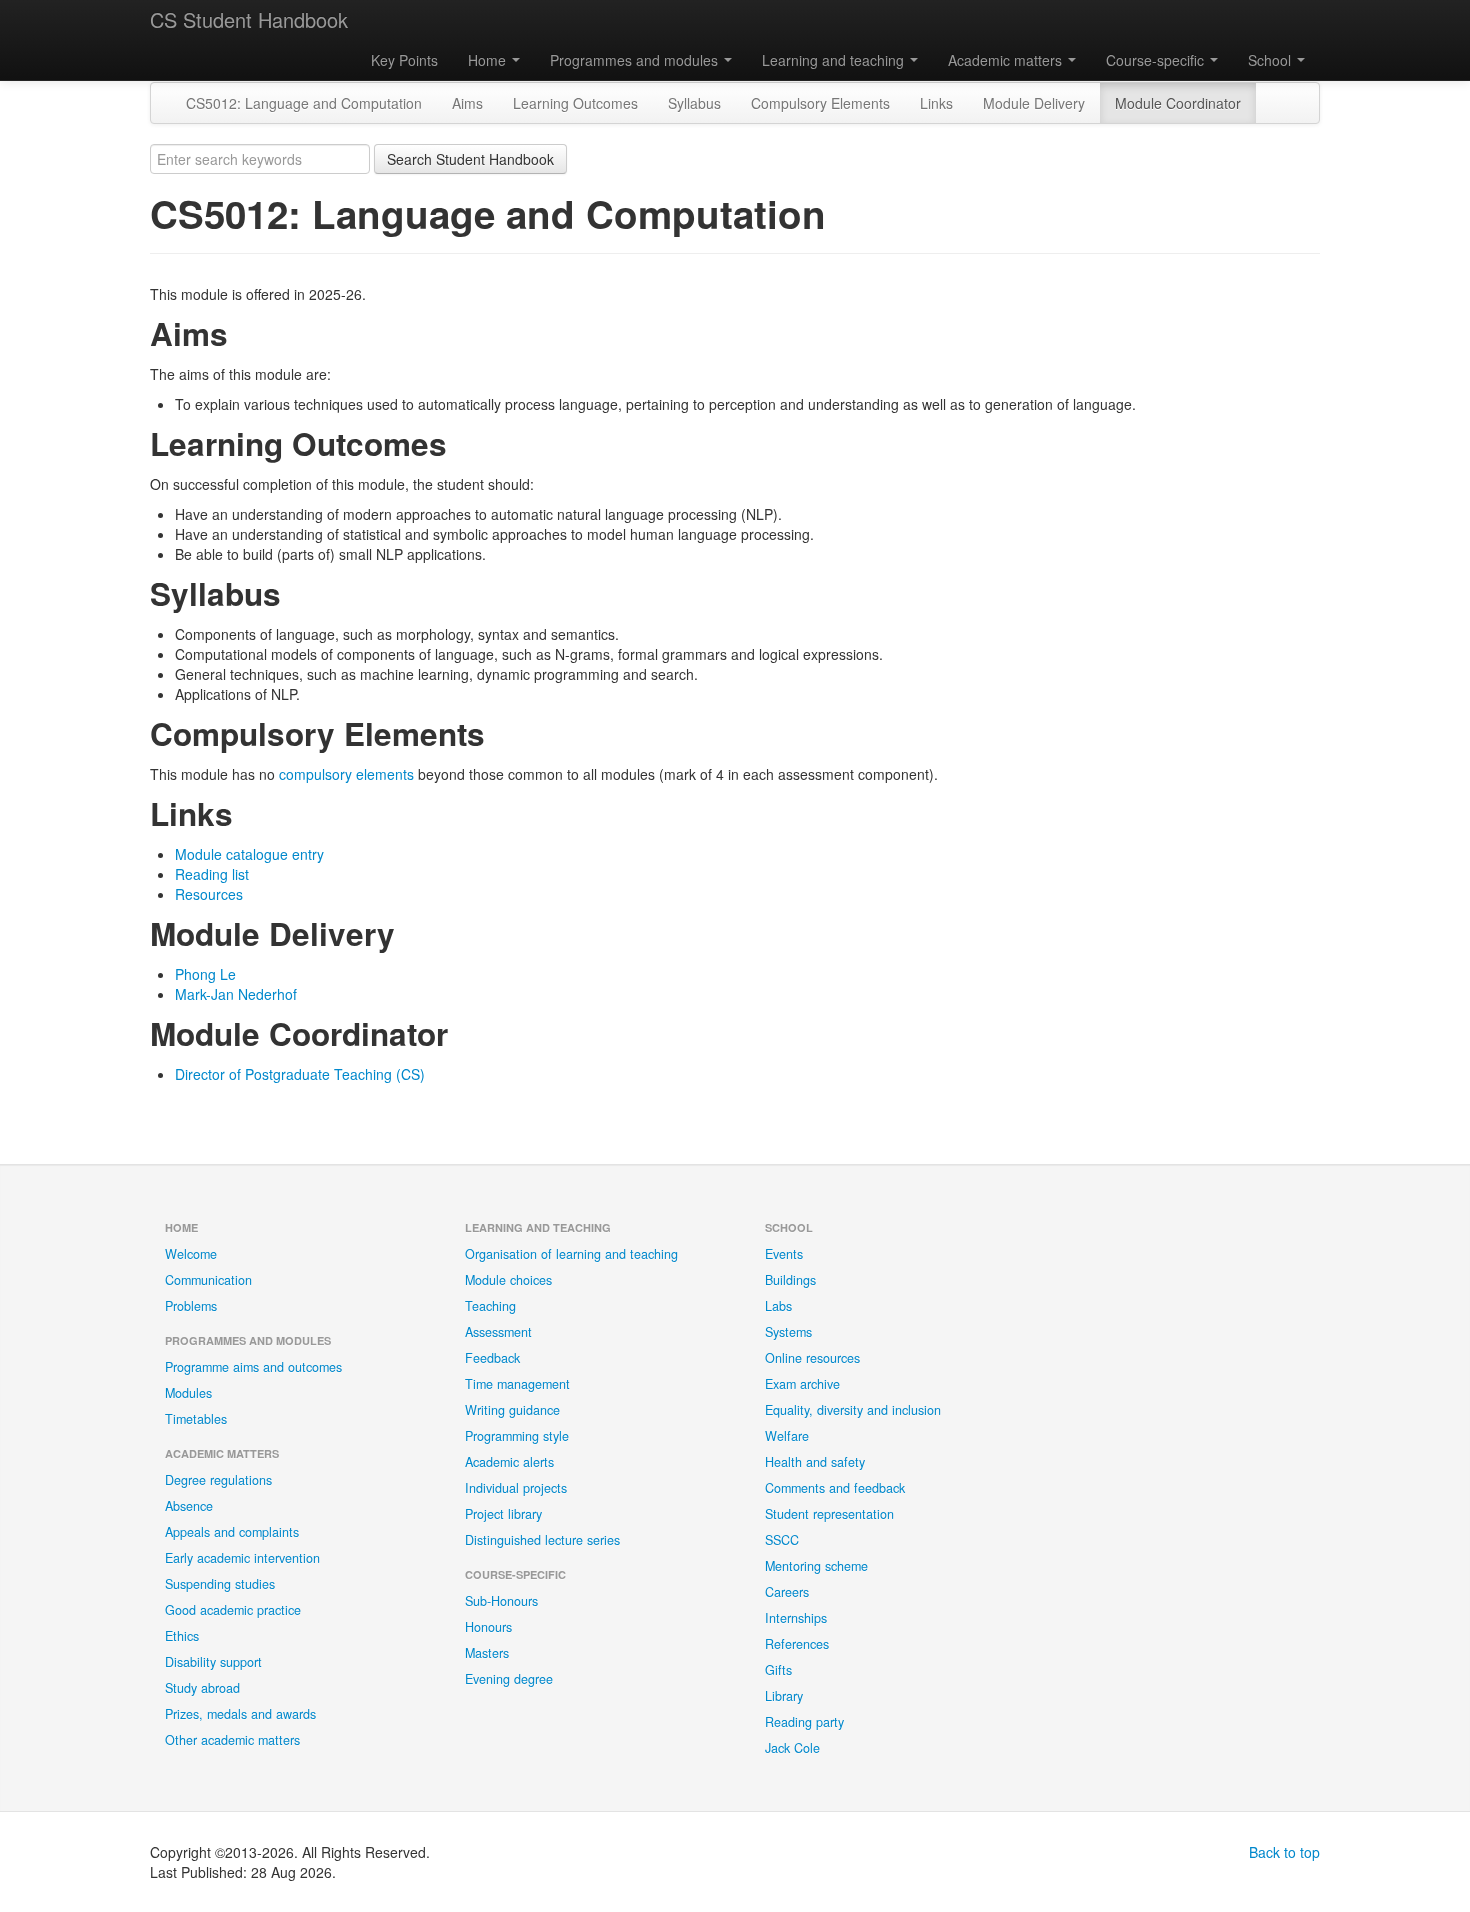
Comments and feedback (835, 1488)
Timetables (196, 1419)
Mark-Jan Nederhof (236, 994)
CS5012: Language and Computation (304, 103)
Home (489, 60)
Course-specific (1157, 60)
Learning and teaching (835, 60)
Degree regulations (218, 1480)
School (1271, 60)
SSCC (782, 1540)
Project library (503, 1514)
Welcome (191, 1254)
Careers (787, 1592)
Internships (796, 1618)
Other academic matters (232, 1740)
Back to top (1284, 1852)
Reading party (804, 1722)
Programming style (517, 1436)
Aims (467, 103)
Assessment (498, 1332)
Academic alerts (509, 1462)
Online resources (812, 1358)
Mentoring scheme (816, 1566)
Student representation (829, 1514)
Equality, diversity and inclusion (853, 1410)
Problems (191, 1306)
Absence (189, 1506)
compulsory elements (346, 774)
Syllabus (694, 103)
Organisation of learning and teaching (571, 1254)
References (797, 1644)
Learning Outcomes (575, 103)
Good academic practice (233, 1610)
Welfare (787, 1436)
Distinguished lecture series (542, 1540)
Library (784, 1696)
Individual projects (516, 1488)
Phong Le (205, 974)
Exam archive (802, 1384)
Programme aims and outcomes (253, 1367)
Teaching (490, 1306)
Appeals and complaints (232, 1532)
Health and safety (815, 1462)
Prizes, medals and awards (240, 1714)
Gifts (778, 1670)
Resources (209, 894)
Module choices (508, 1280)
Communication (208, 1280)
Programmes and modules (636, 60)
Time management (517, 1384)
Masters (487, 1653)
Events (784, 1254)
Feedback (492, 1358)
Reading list (212, 874)
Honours (488, 1627)
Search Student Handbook (470, 159)
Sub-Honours (501, 1601)
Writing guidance (512, 1410)
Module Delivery (1034, 103)
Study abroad (202, 1688)
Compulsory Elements (820, 103)
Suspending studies (220, 1584)
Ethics (182, 1636)
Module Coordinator (1178, 103)
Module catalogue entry (249, 854)
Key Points (404, 60)
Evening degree (509, 1679)
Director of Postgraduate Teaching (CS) (300, 1074)
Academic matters (1007, 60)
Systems (788, 1332)
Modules (188, 1393)
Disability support (213, 1662)
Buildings (790, 1280)
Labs (778, 1306)
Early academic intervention (242, 1558)
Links (936, 103)
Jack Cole (792, 1748)
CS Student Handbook (249, 19)
